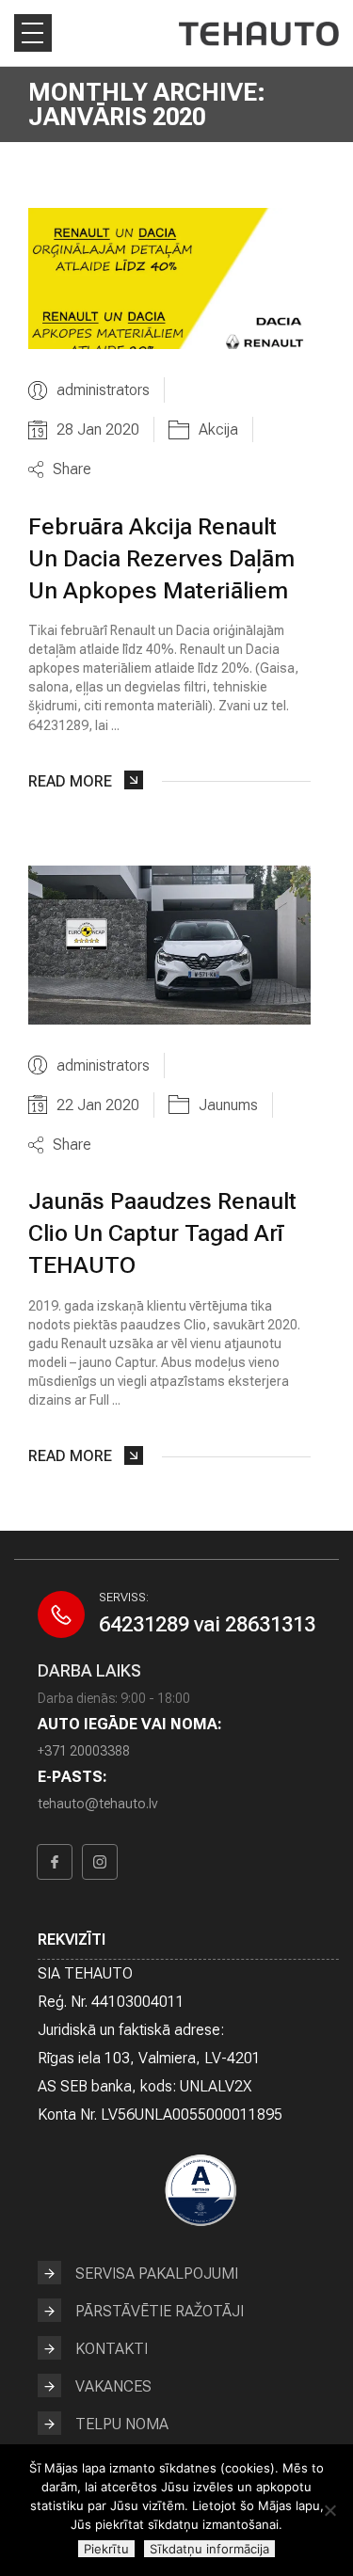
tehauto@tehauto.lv (97, 1804)
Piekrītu (106, 2549)
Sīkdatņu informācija (209, 2549)
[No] (329, 2510)
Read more (70, 781)
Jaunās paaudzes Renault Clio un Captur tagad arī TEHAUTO (162, 1233)
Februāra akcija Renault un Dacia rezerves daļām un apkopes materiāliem (161, 558)
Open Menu (33, 33)
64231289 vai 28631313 (207, 1624)
